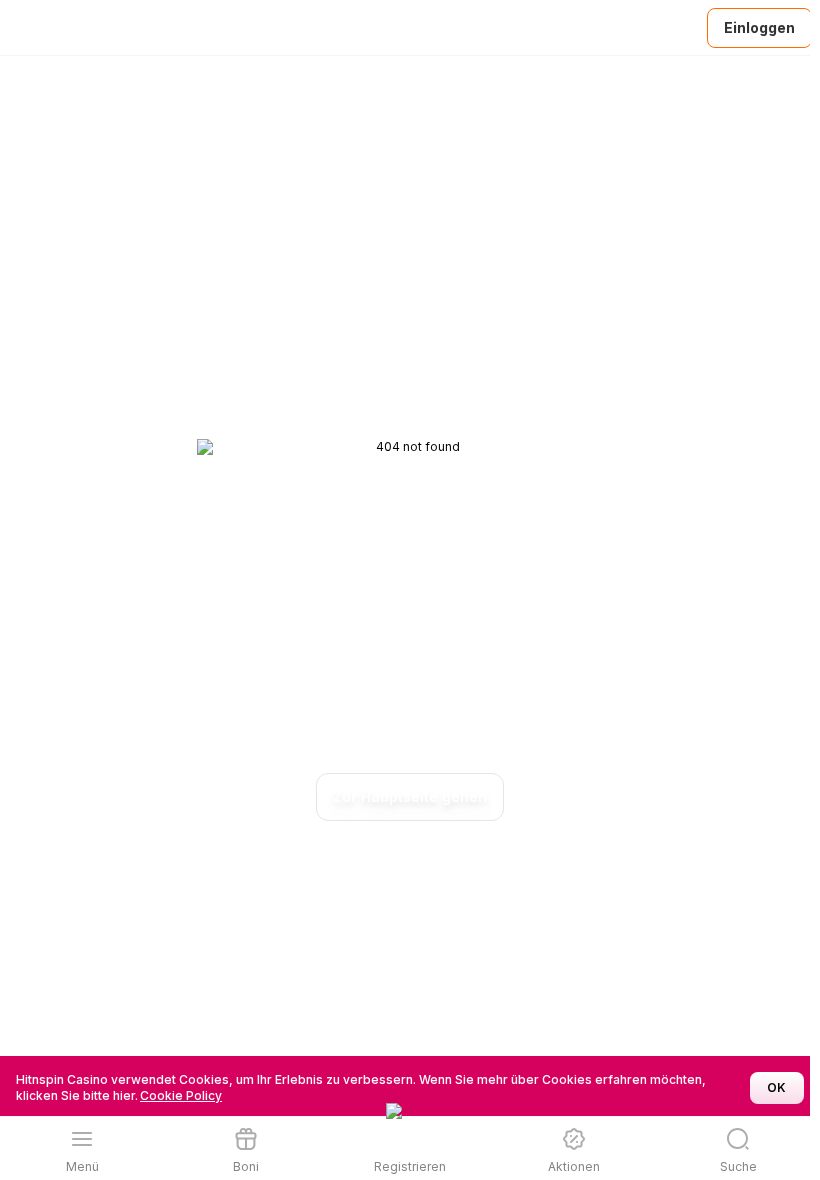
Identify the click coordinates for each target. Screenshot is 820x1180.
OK (776, 1087)
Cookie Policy (181, 1095)
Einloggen (759, 27)
